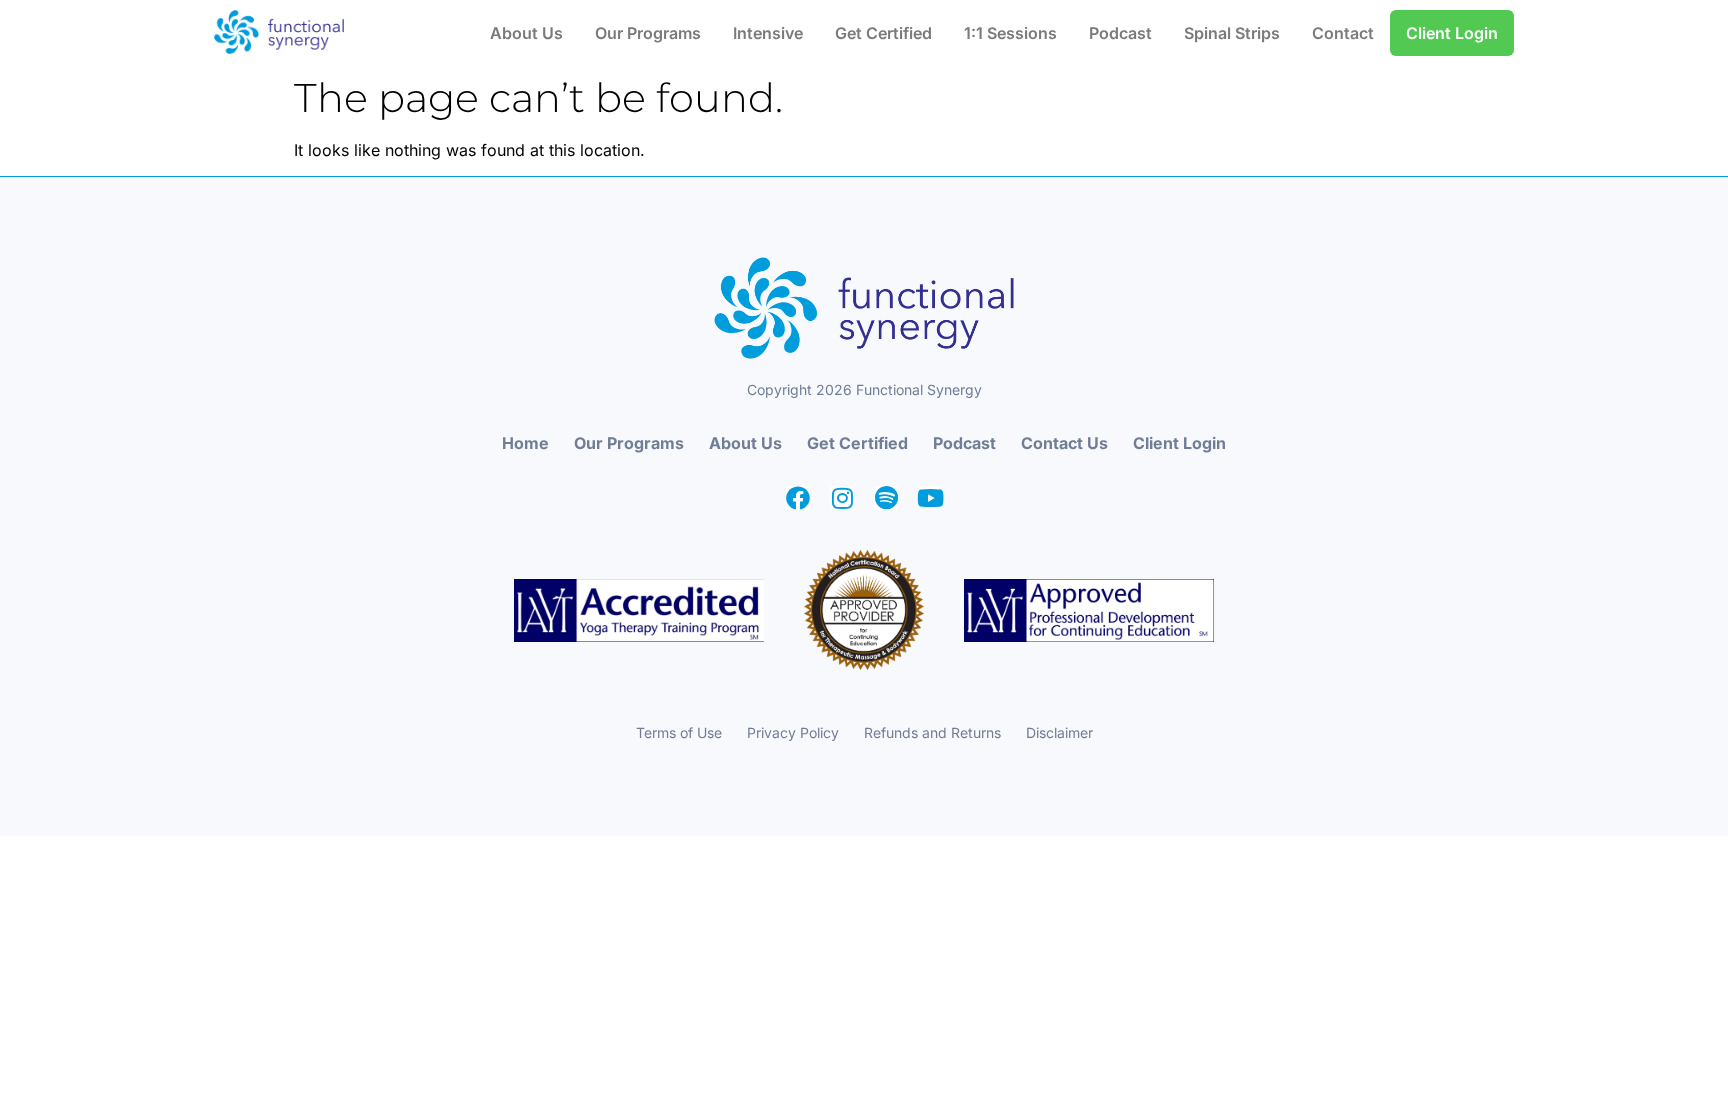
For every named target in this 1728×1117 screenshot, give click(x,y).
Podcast (1120, 33)
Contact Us (1064, 443)
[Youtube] (930, 498)
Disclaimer (1059, 732)
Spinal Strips (1232, 33)
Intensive (768, 33)
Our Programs (648, 33)
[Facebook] (798, 498)
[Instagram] (842, 498)
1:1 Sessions (1010, 33)
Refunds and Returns (932, 732)
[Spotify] (886, 498)
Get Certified (883, 33)
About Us (526, 33)
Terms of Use (679, 732)
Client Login (1452, 33)
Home (525, 443)
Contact (1343, 33)
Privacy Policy (793, 732)
